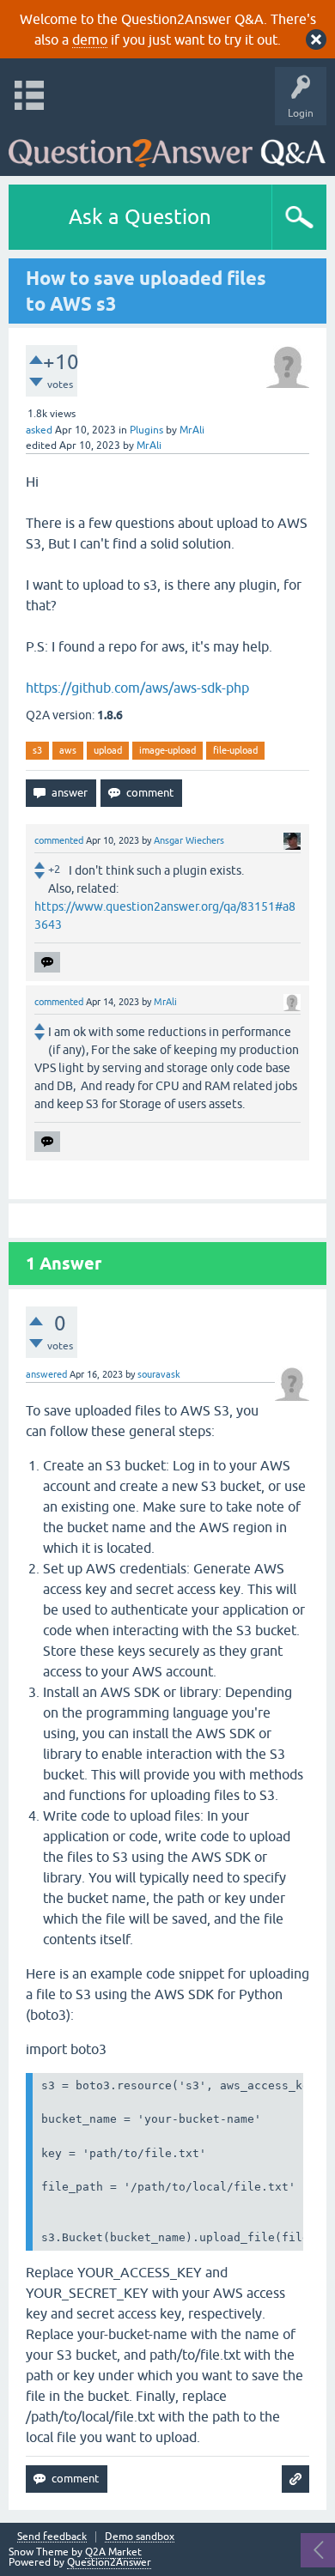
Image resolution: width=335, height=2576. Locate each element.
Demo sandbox (140, 2537)
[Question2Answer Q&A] (167, 146)
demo (90, 39)
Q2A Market (113, 2552)
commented (59, 840)
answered (46, 1374)
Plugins (146, 430)
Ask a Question (140, 217)
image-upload (167, 750)
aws (68, 750)
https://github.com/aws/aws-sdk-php (137, 688)
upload (108, 750)
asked (39, 430)
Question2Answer (109, 2562)
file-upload (235, 750)
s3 (37, 750)
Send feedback (52, 2537)
